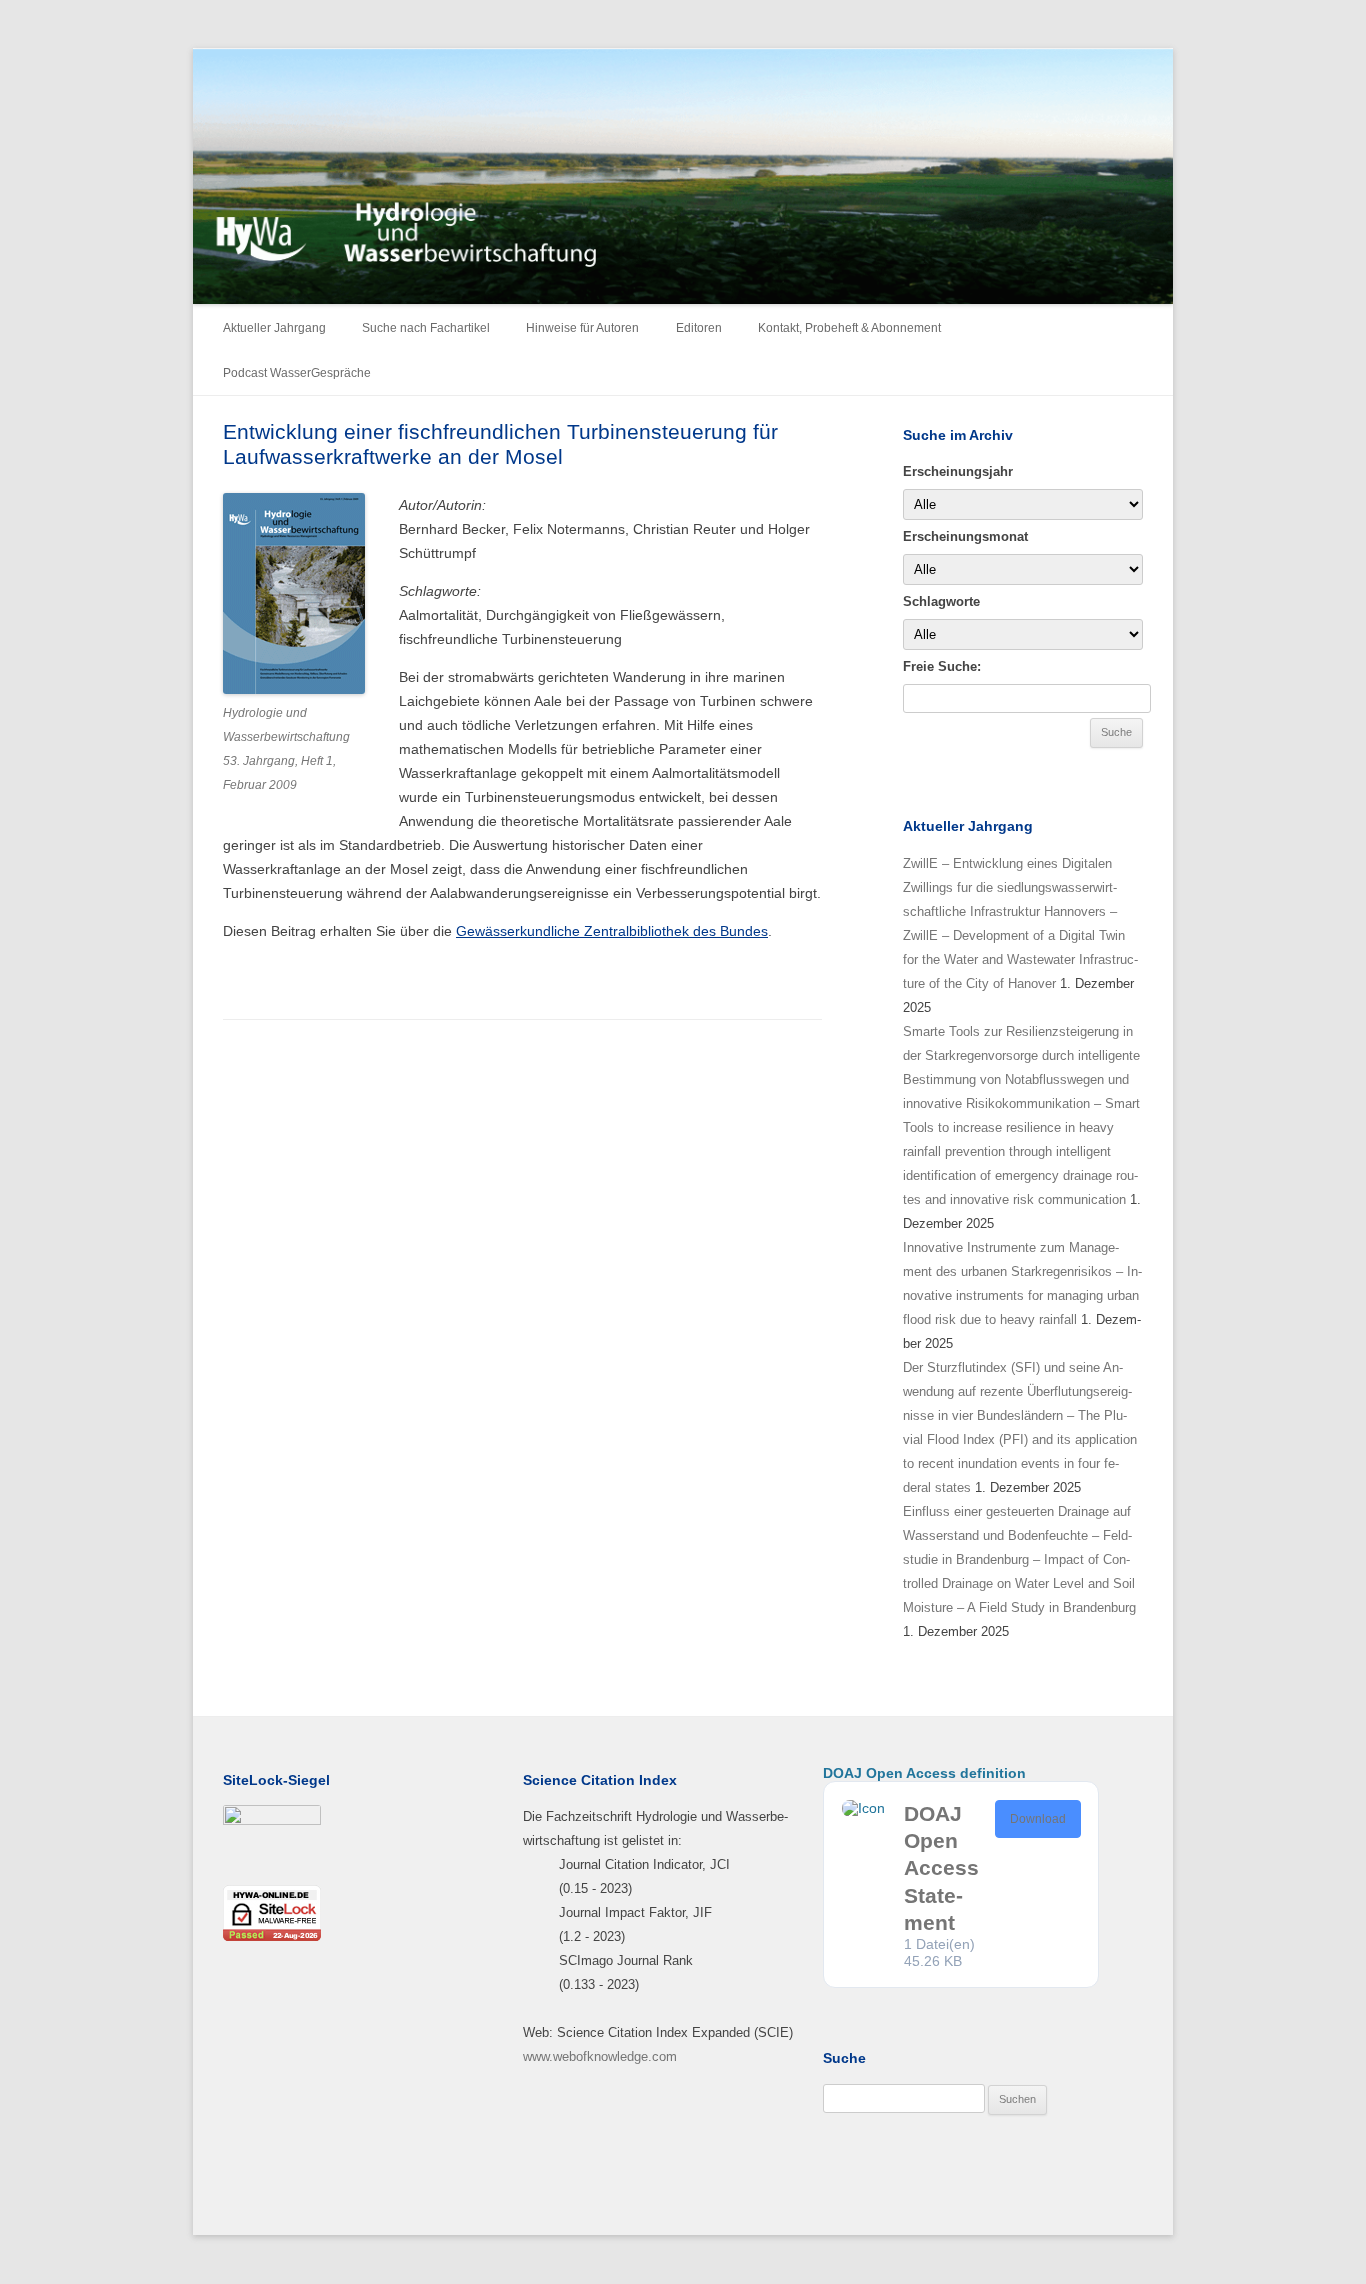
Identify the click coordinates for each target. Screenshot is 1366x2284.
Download (1038, 1819)
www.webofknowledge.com (600, 2056)
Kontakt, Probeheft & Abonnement (849, 328)
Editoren (699, 328)
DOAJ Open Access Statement (941, 1868)
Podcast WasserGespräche (297, 373)
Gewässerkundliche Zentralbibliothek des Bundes (612, 931)
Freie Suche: (942, 666)
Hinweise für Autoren (582, 328)
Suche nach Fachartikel (426, 328)
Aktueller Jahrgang (274, 328)
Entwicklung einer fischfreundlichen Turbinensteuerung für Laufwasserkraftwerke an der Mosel (500, 444)
